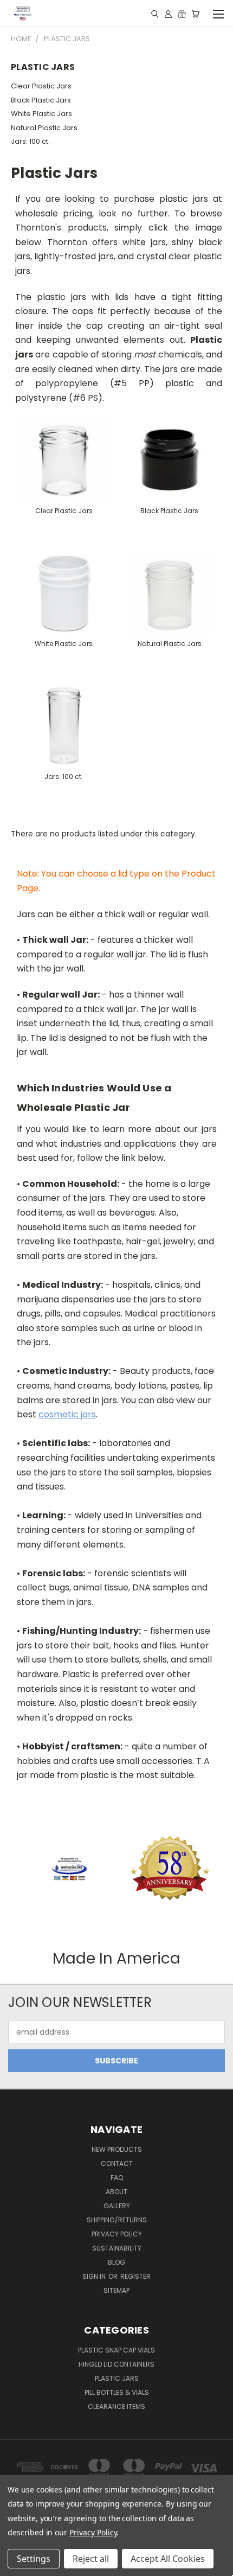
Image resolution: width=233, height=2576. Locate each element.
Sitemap (116, 2290)
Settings (34, 2559)
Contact (117, 2163)
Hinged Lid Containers (116, 2364)
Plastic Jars (117, 2378)
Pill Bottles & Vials (117, 2392)
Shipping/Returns (117, 2220)
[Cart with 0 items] (195, 14)
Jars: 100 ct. (30, 141)
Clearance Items (116, 2406)
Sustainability (117, 2248)
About (116, 2192)
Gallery (117, 2206)
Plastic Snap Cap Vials (116, 2350)
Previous (17, 2565)
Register (135, 2276)
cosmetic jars (67, 1414)
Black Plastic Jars (41, 100)
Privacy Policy (117, 2234)
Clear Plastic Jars (41, 86)
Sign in (95, 2276)
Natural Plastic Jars (44, 128)
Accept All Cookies (168, 2559)
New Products (117, 2149)
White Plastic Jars (41, 114)
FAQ (117, 2178)
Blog (116, 2262)
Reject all (91, 2559)
